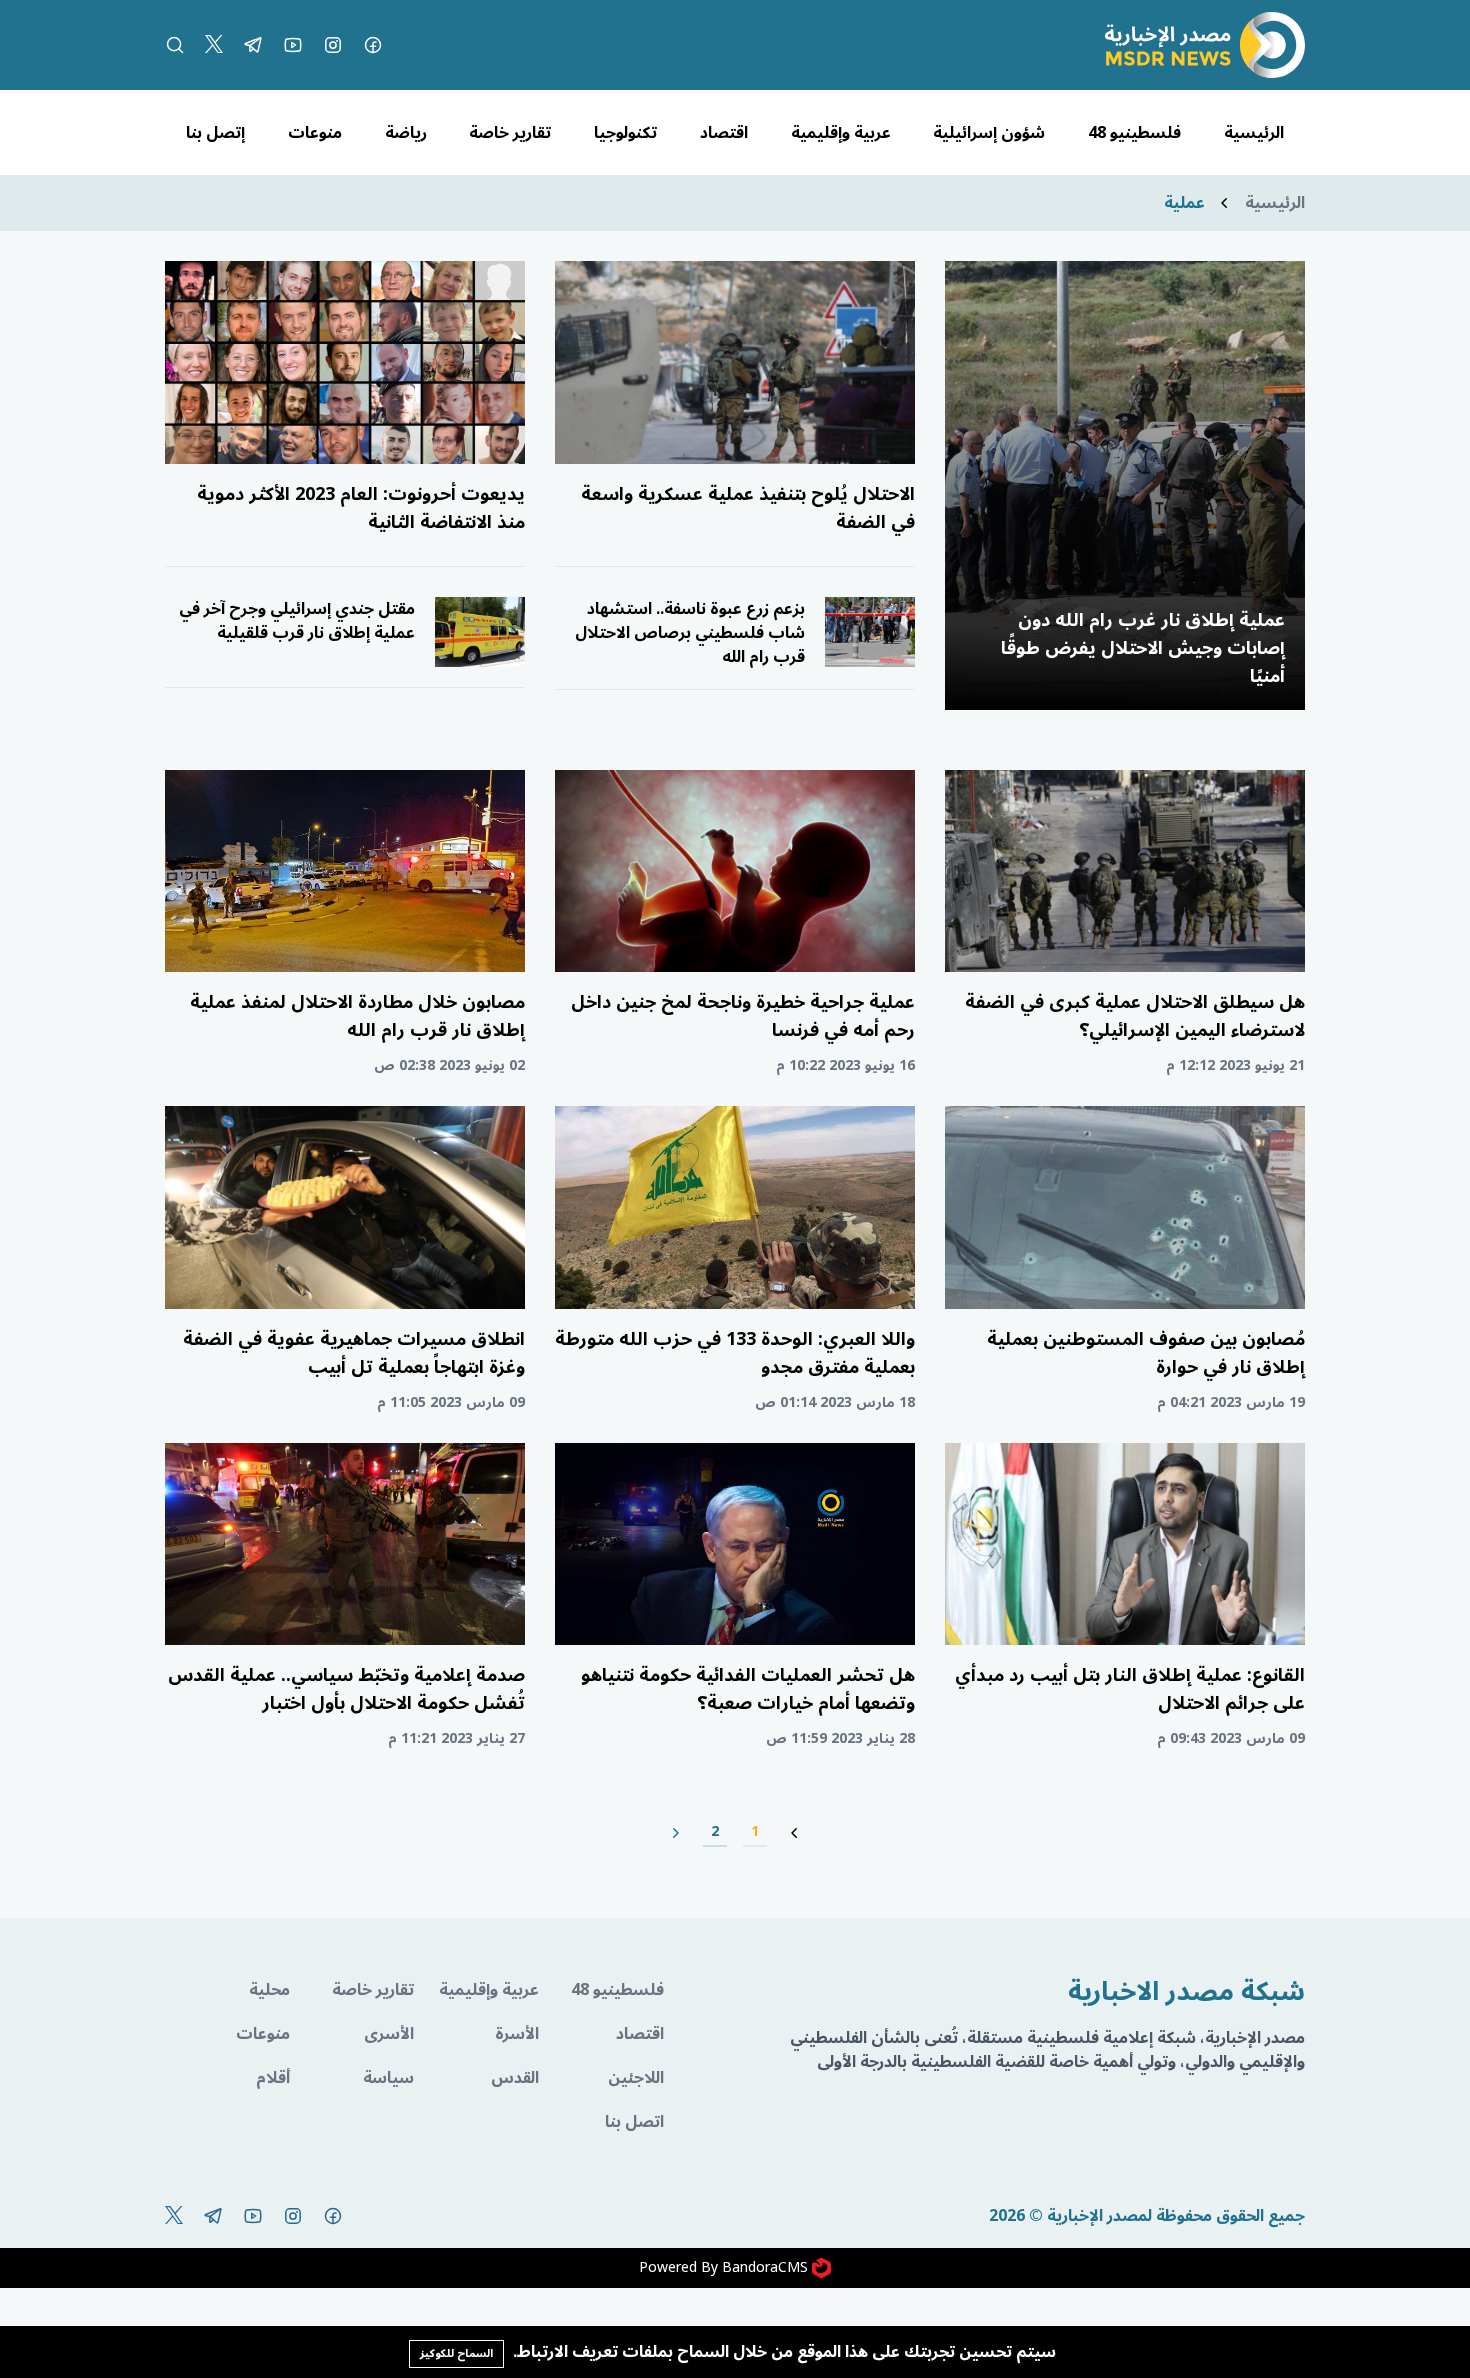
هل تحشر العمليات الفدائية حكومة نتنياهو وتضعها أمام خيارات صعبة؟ (748, 1689)
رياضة (406, 133)
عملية (1184, 203)
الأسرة (517, 2034)
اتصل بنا (634, 2122)
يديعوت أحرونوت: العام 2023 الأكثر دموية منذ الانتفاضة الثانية (361, 508)
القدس (515, 2078)
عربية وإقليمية (841, 133)
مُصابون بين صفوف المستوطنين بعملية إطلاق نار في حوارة (1146, 1353)
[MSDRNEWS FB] (373, 45)
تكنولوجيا (625, 133)
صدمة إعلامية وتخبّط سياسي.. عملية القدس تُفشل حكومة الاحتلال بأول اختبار (346, 1689)
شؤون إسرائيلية (989, 133)
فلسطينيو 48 (1134, 133)
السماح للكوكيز (456, 2353)
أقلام (273, 2078)
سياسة (388, 2078)
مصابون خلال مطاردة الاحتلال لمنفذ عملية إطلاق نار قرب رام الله (357, 1016)
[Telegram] (253, 45)
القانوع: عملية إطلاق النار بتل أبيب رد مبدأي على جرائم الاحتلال (1130, 1689)
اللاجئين (636, 2078)
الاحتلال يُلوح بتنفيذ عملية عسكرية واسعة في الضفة (748, 508)
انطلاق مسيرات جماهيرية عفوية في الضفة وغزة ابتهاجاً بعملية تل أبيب (354, 1353)
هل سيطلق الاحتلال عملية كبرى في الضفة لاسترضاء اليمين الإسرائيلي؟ (1135, 1016)
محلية (269, 1990)
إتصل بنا (215, 133)
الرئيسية (1254, 133)
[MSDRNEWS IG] (333, 45)
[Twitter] (214, 45)
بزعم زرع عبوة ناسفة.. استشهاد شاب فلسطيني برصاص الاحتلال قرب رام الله (690, 633)
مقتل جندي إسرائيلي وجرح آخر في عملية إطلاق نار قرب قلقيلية (297, 621)
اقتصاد (724, 133)
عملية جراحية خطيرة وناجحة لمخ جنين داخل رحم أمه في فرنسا (743, 1016)
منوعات (315, 133)
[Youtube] (293, 45)
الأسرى (389, 2034)
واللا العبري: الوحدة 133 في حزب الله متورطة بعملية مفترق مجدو (735, 1353)
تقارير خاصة (510, 133)
